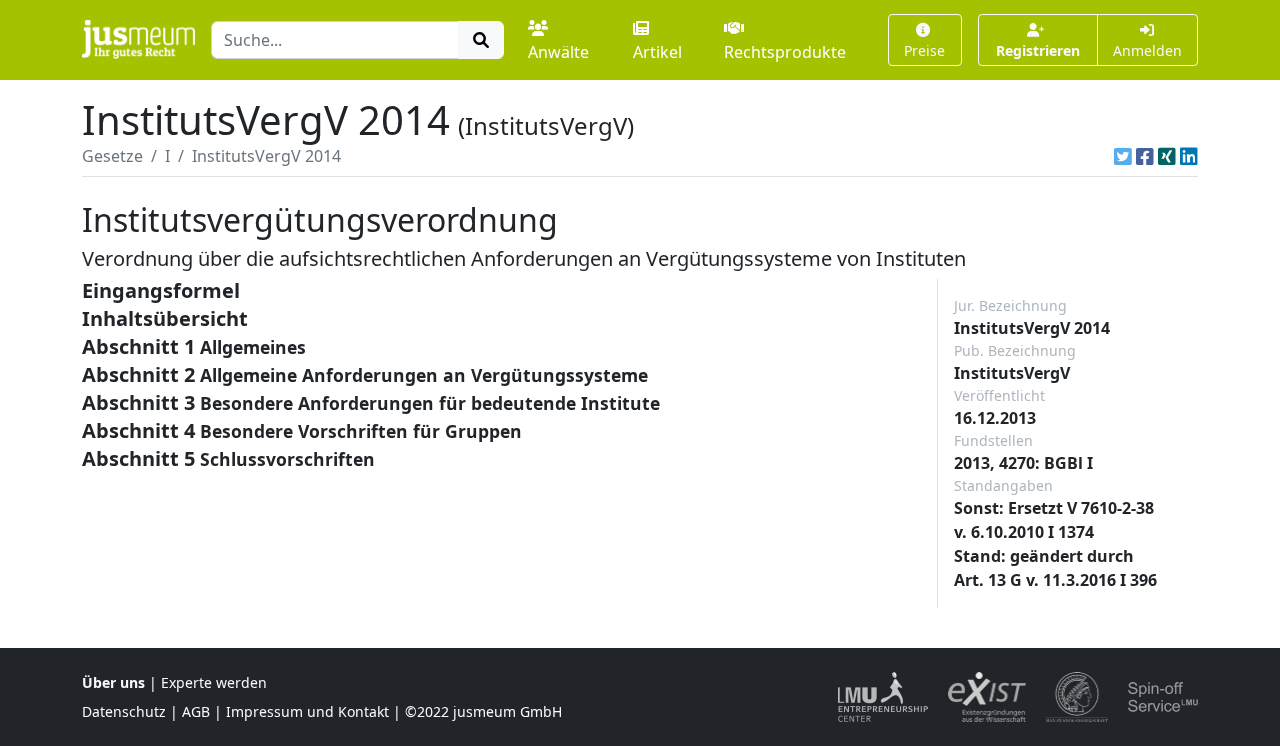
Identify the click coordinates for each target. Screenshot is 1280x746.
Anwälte (558, 52)
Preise (924, 50)
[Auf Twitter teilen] (1123, 156)
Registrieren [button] (1038, 50)
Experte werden (214, 682)
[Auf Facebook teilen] (1145, 156)
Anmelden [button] (1147, 50)
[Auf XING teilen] (1167, 156)
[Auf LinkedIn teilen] (1189, 156)
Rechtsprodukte (785, 52)
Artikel (657, 52)
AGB (196, 711)
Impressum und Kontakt (307, 711)
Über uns (113, 682)
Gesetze (112, 156)
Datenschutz (124, 711)
